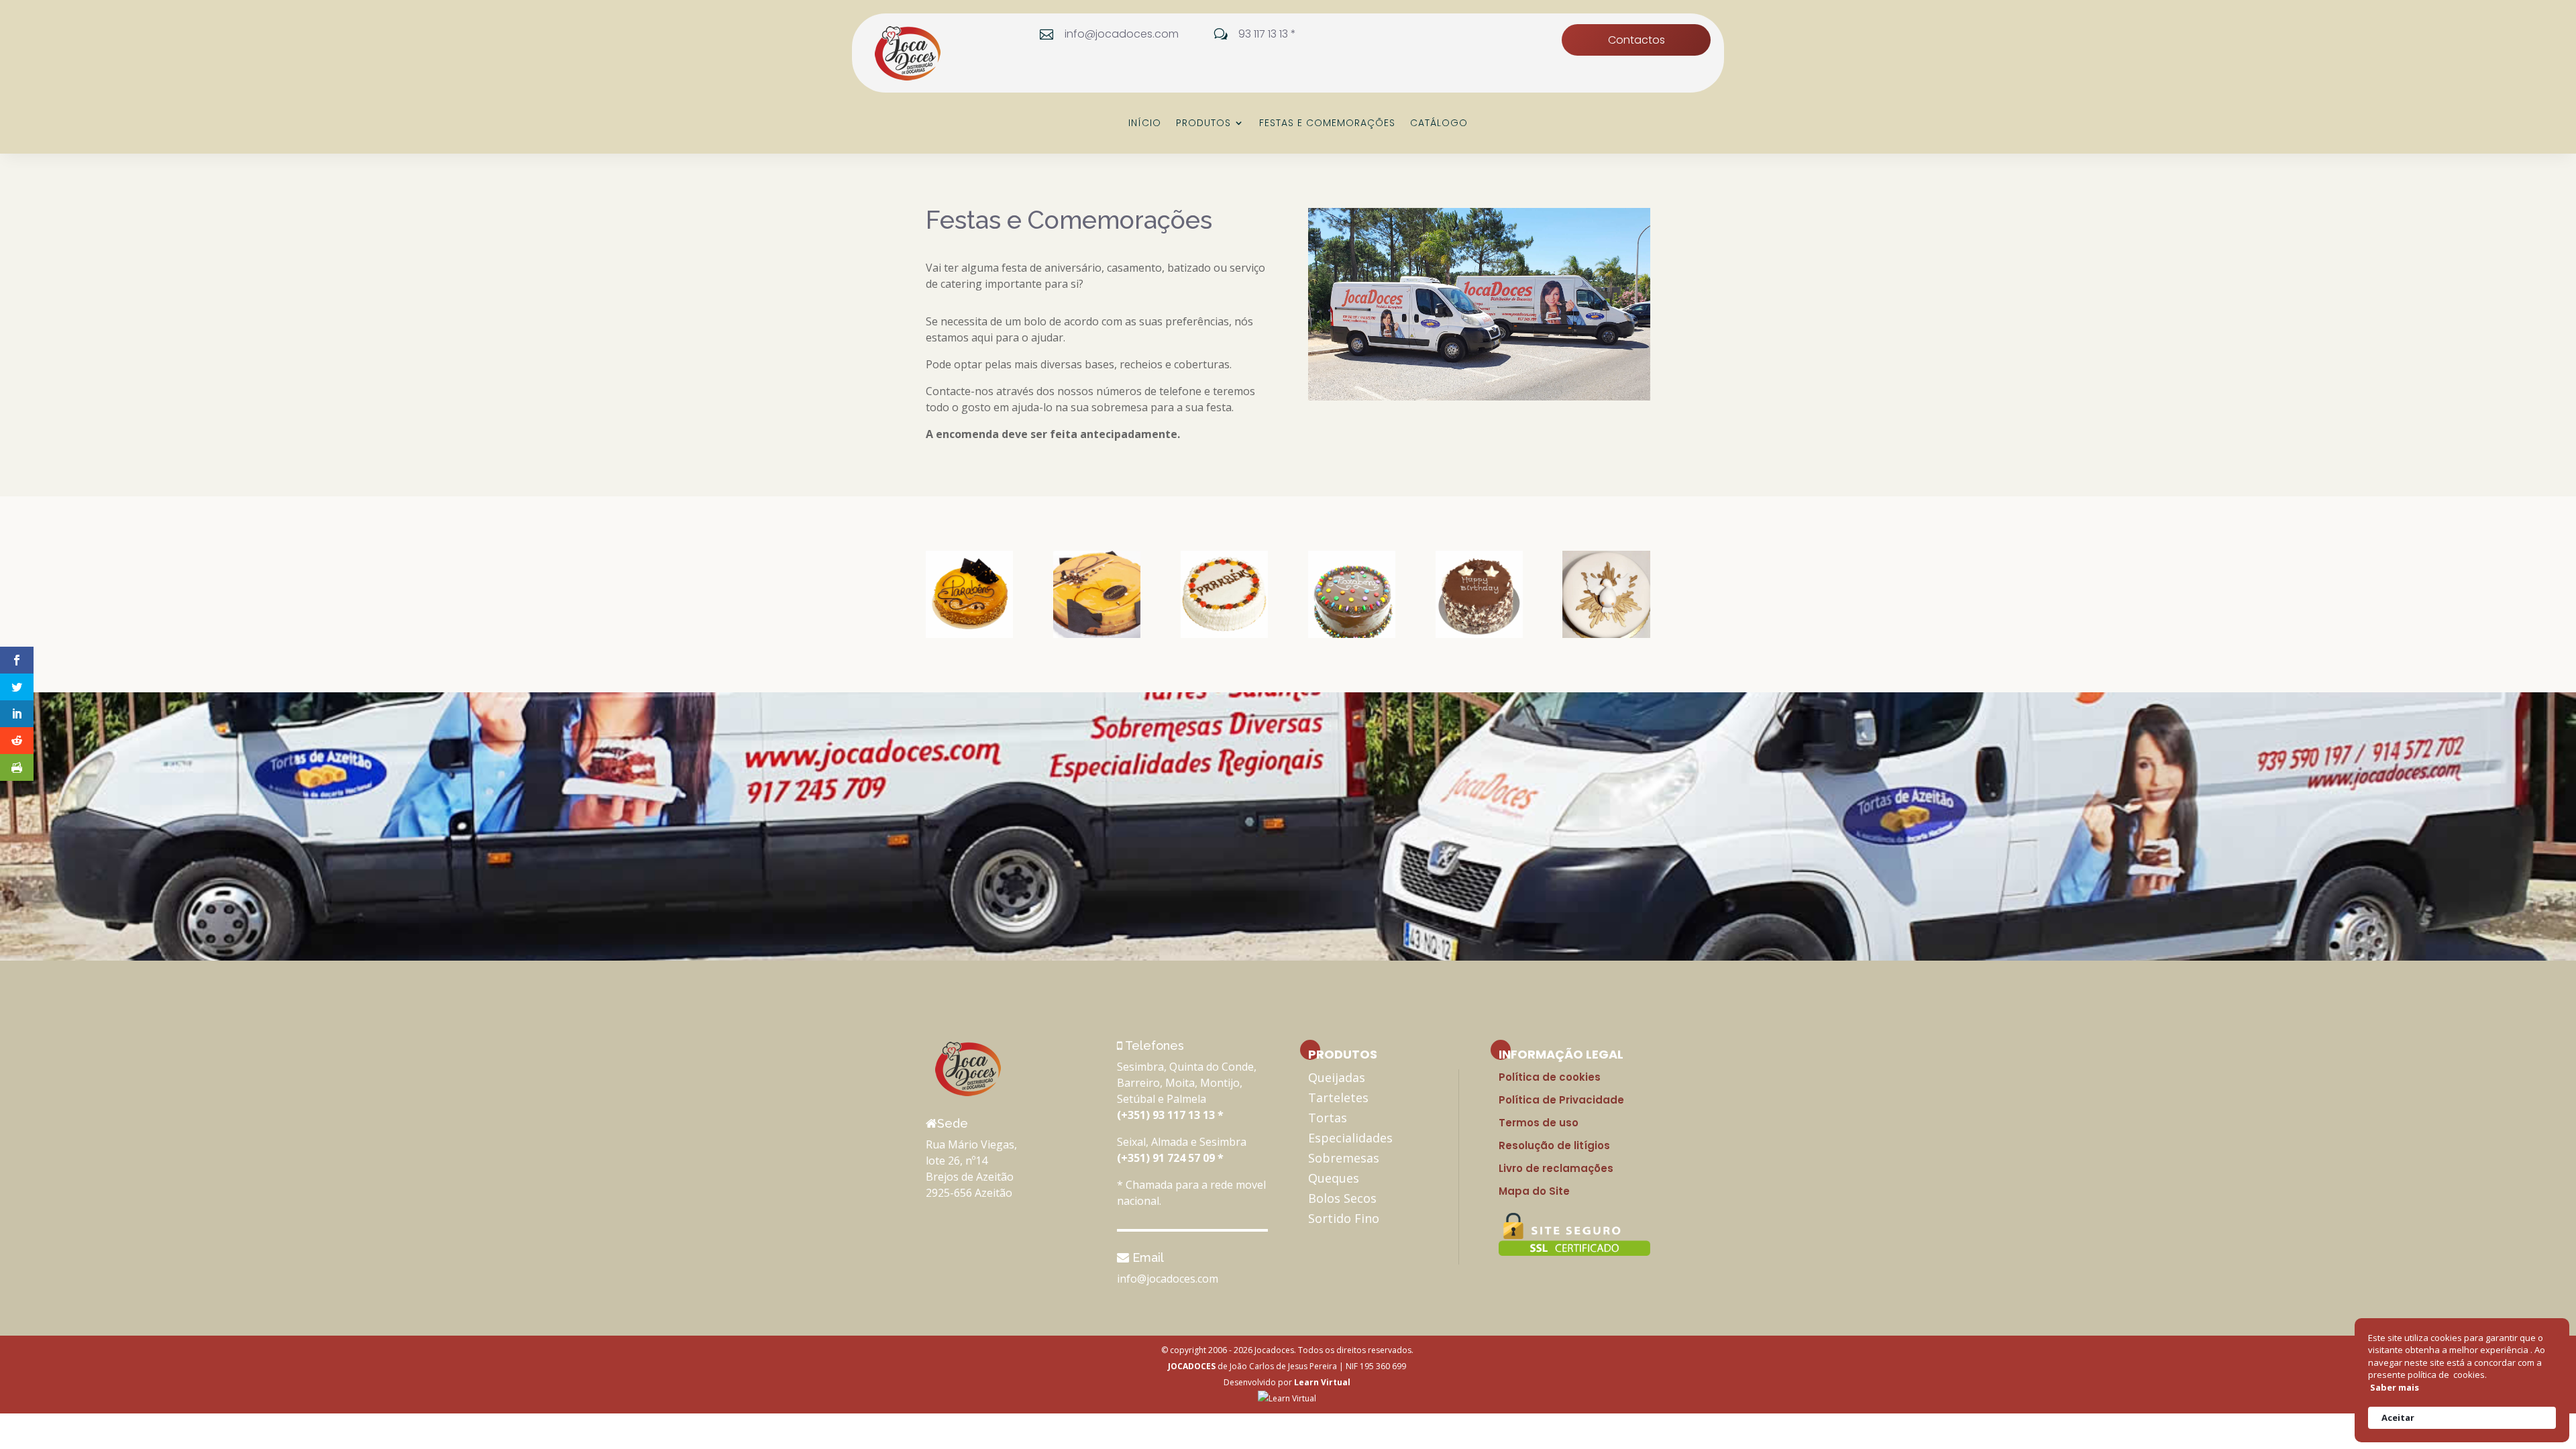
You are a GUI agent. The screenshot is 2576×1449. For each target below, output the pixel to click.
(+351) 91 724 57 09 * (1170, 1158)
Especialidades (1350, 1138)
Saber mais (2395, 1387)
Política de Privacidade (1561, 1100)
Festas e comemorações (1327, 124)
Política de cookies (1550, 1077)
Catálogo (1439, 124)
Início (1145, 124)
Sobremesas (1344, 1158)
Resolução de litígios (1554, 1145)
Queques (1334, 1178)
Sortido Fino (1344, 1218)
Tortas (1328, 1118)
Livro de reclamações (1556, 1168)
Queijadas (1337, 1077)
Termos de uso (1539, 1123)
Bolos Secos (1342, 1198)
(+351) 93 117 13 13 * (1170, 1115)
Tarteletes (1338, 1097)
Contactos (1636, 40)
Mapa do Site (1534, 1191)
